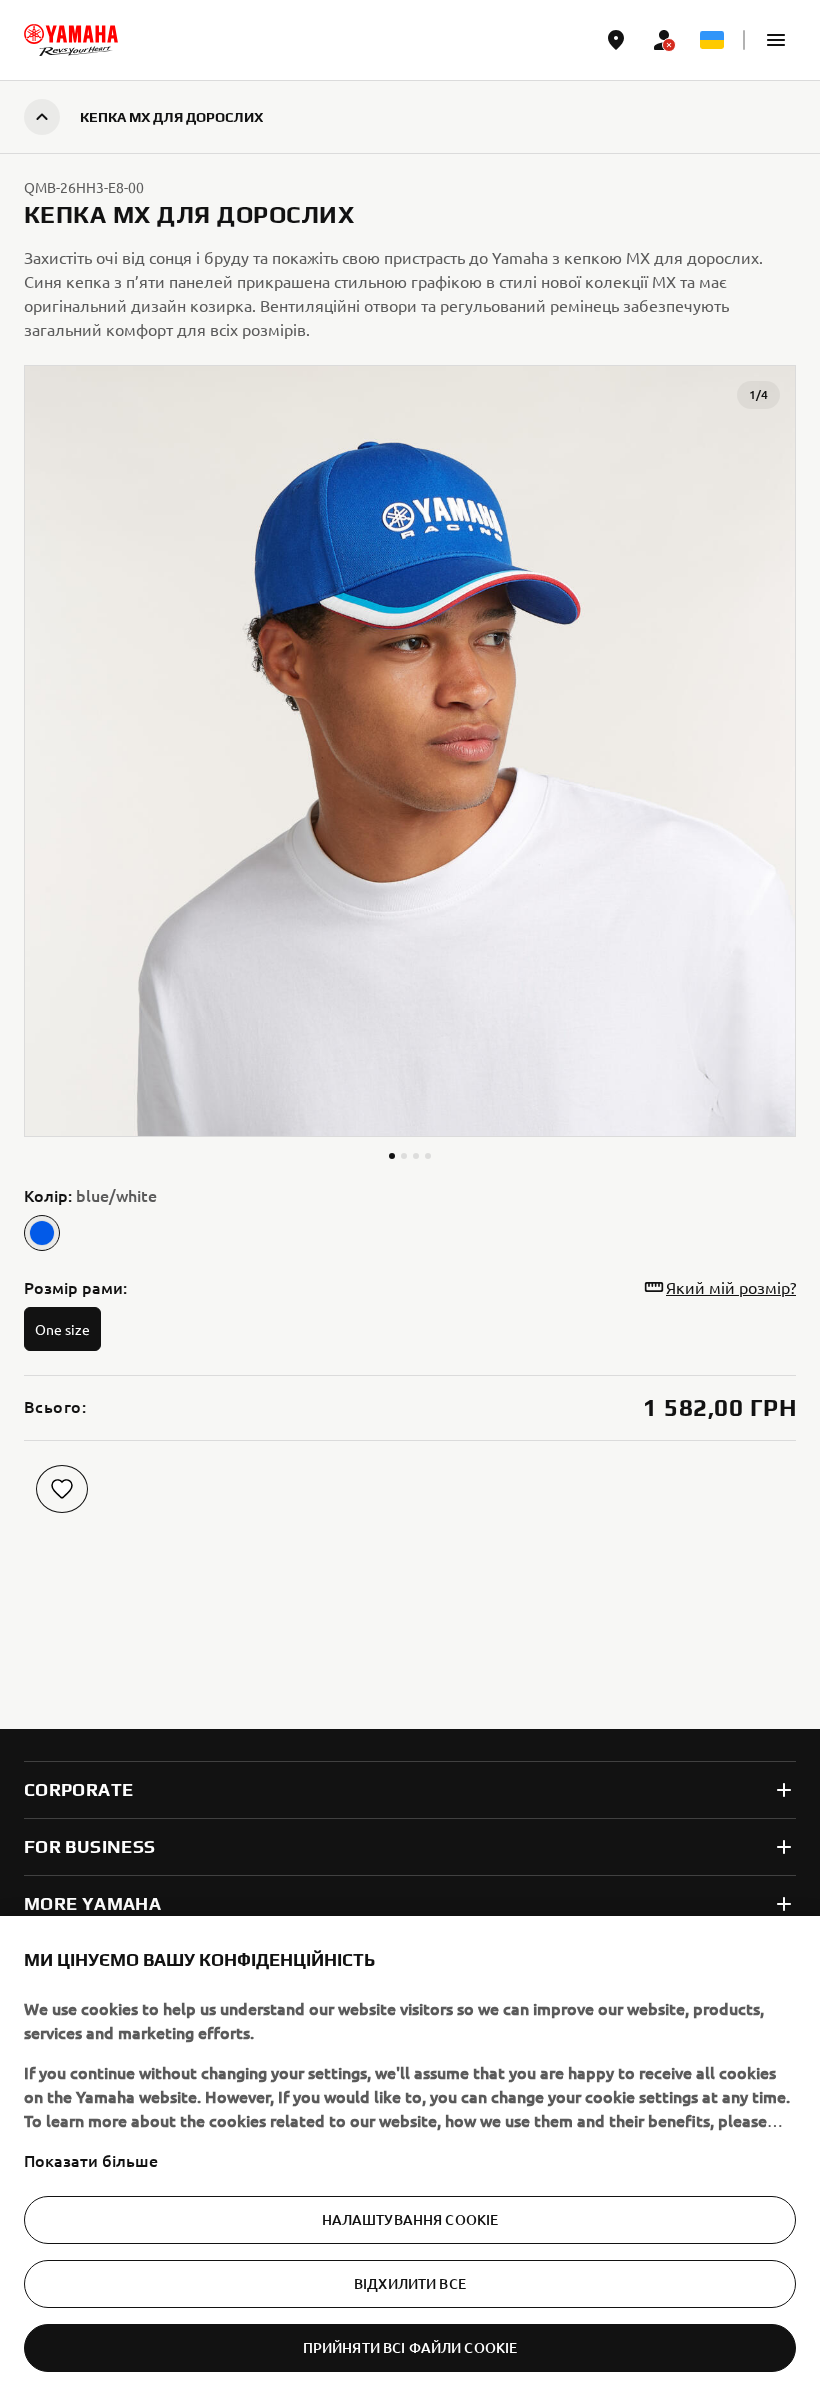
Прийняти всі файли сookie (410, 2347)
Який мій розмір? (731, 1287)
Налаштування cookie (410, 2219)
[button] (776, 40)
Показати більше (91, 2160)
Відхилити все (410, 2283)
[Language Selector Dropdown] (712, 40)
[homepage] (71, 40)
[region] (410, 2160)
